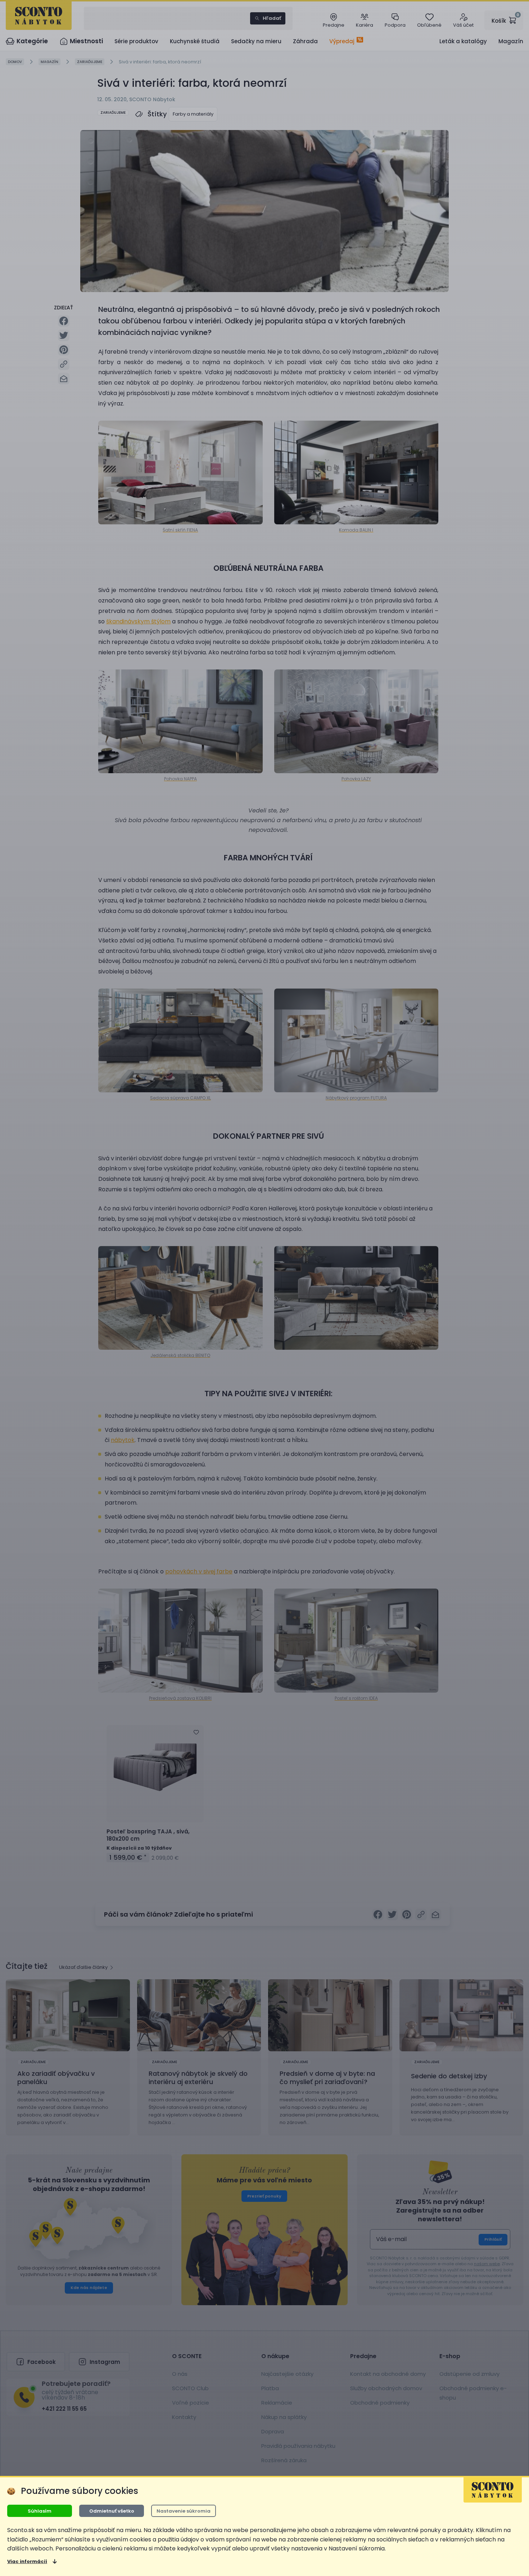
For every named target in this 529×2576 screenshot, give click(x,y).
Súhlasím (40, 2511)
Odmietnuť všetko (112, 2511)
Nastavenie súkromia (184, 2511)
